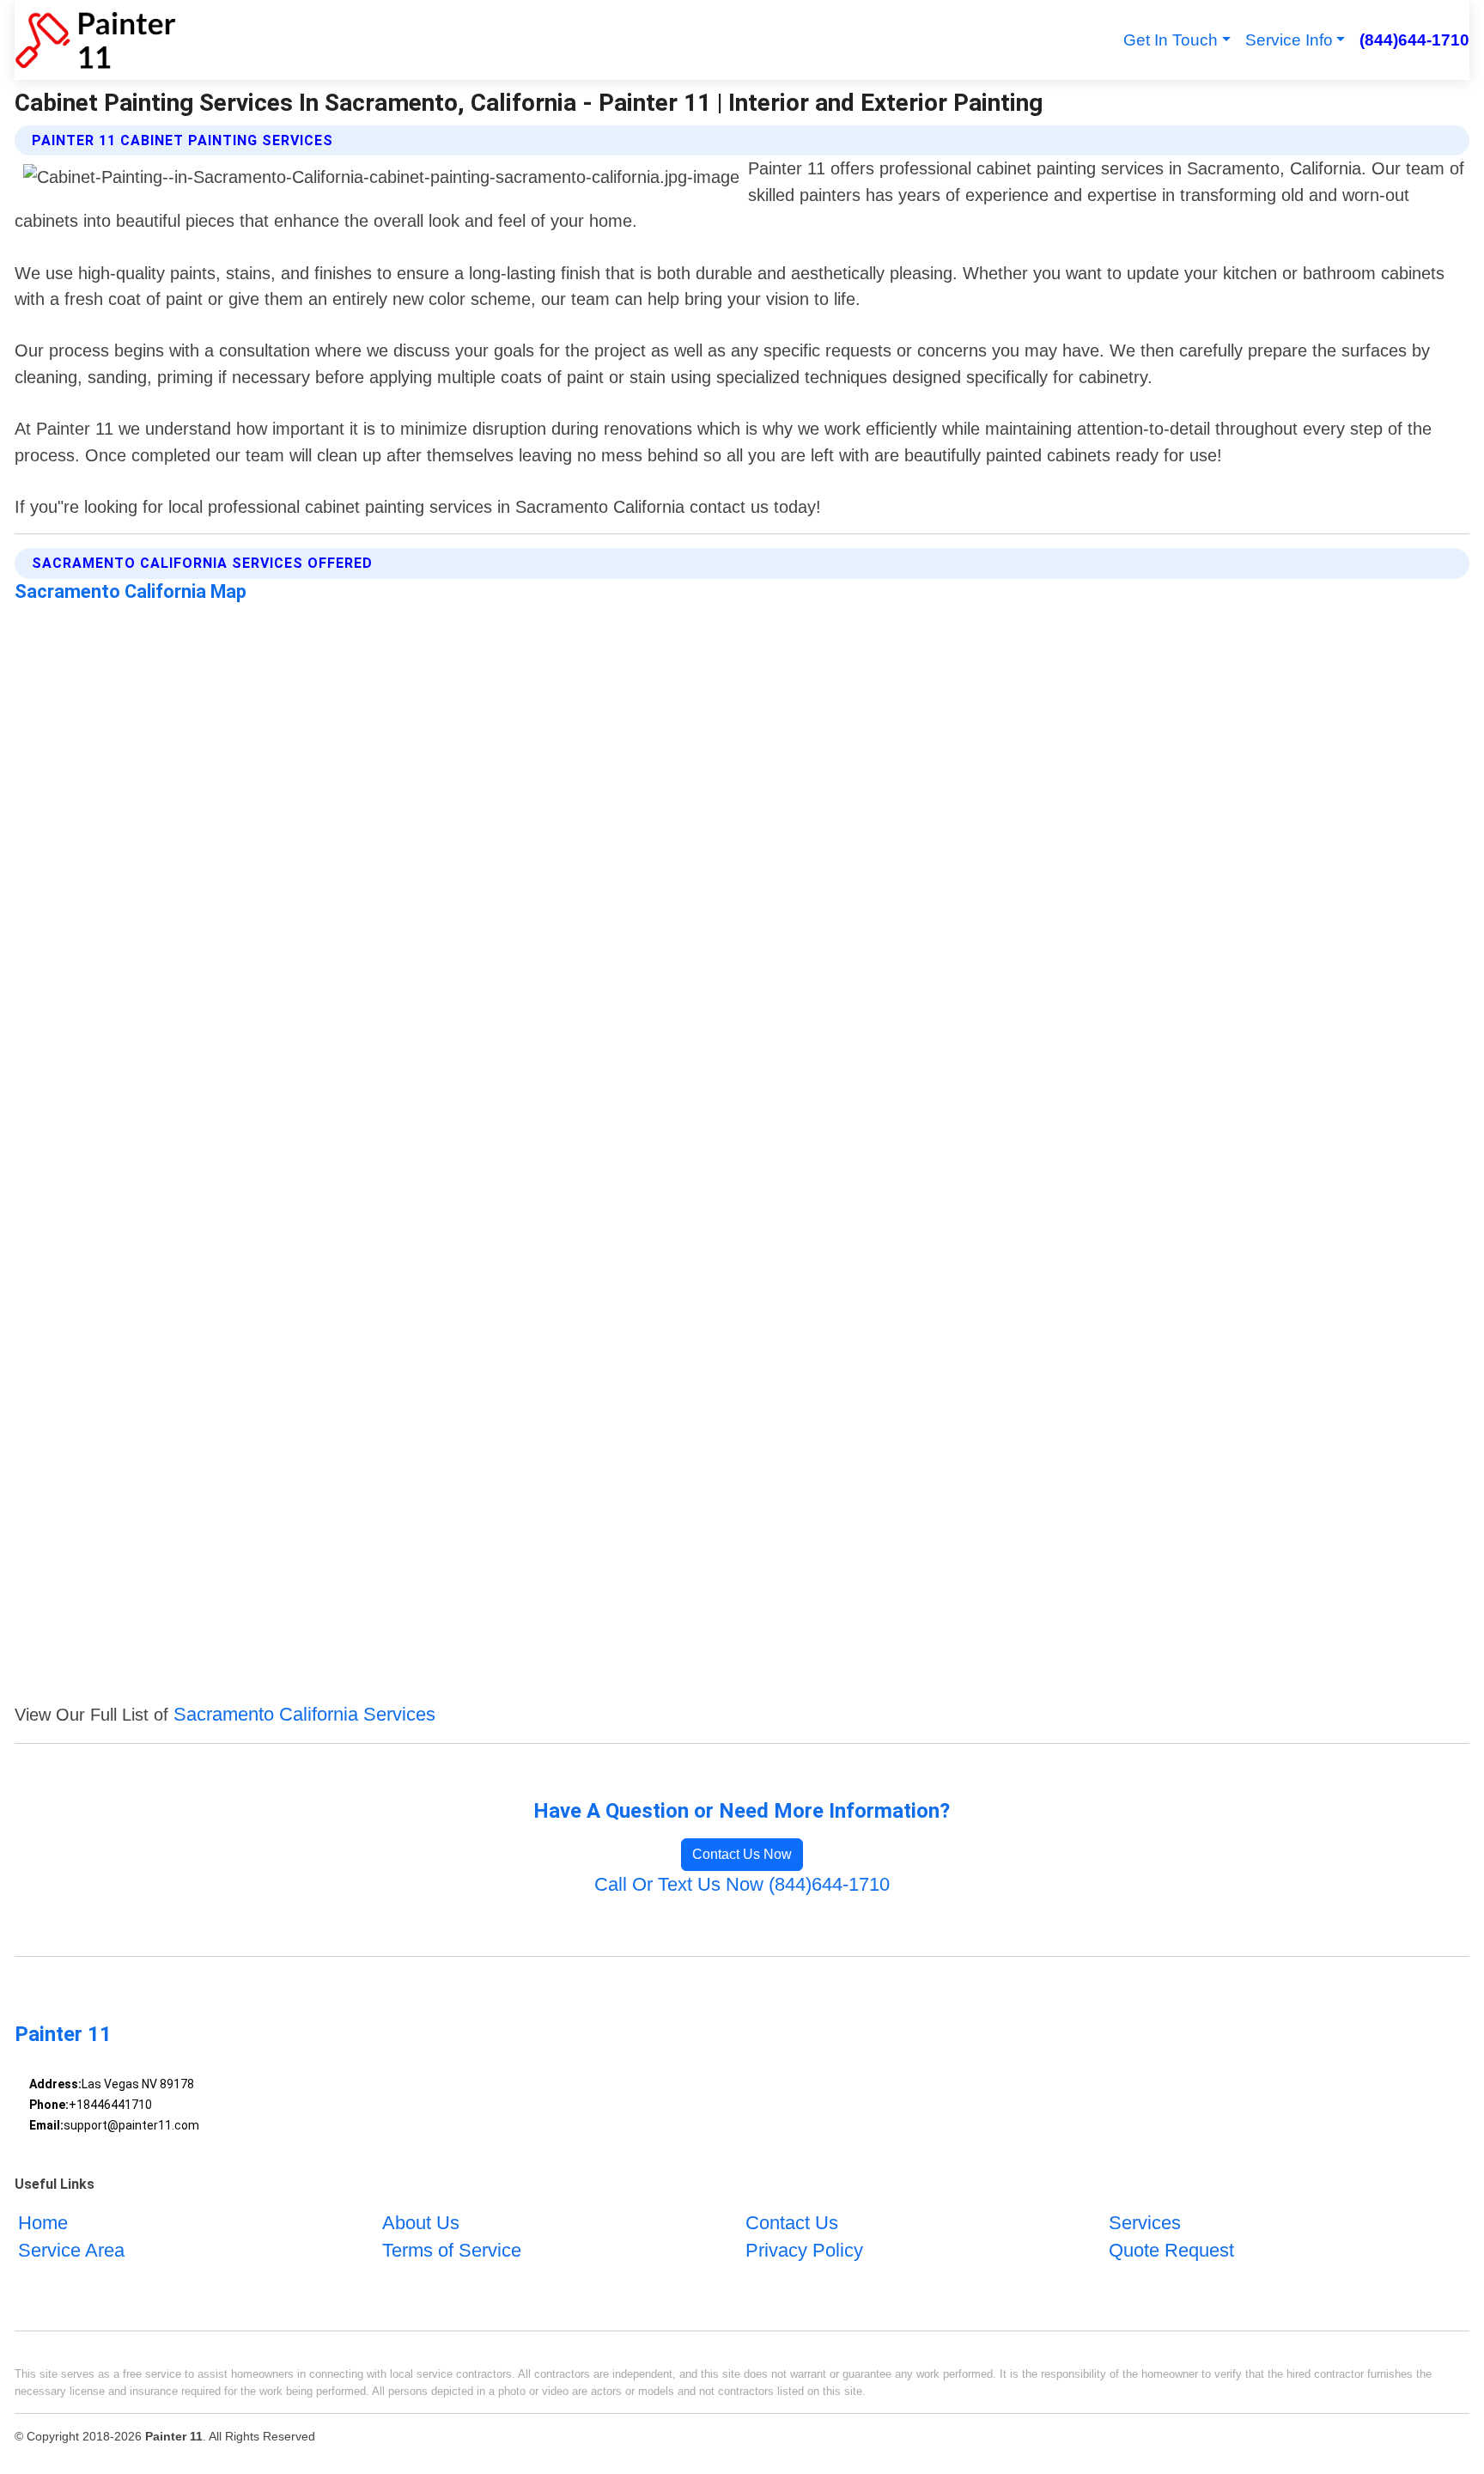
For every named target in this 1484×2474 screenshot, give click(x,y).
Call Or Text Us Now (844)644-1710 (742, 1884)
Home (43, 2223)
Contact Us (792, 2223)
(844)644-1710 (1414, 40)
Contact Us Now (742, 1854)
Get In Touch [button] (1171, 40)
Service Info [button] (1289, 40)
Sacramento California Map (131, 591)
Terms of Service (452, 2250)
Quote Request (1171, 2250)
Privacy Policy (804, 2250)
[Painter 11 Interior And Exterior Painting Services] (95, 40)
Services (1145, 2223)
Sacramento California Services (304, 1714)
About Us (421, 2223)
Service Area (71, 2250)
